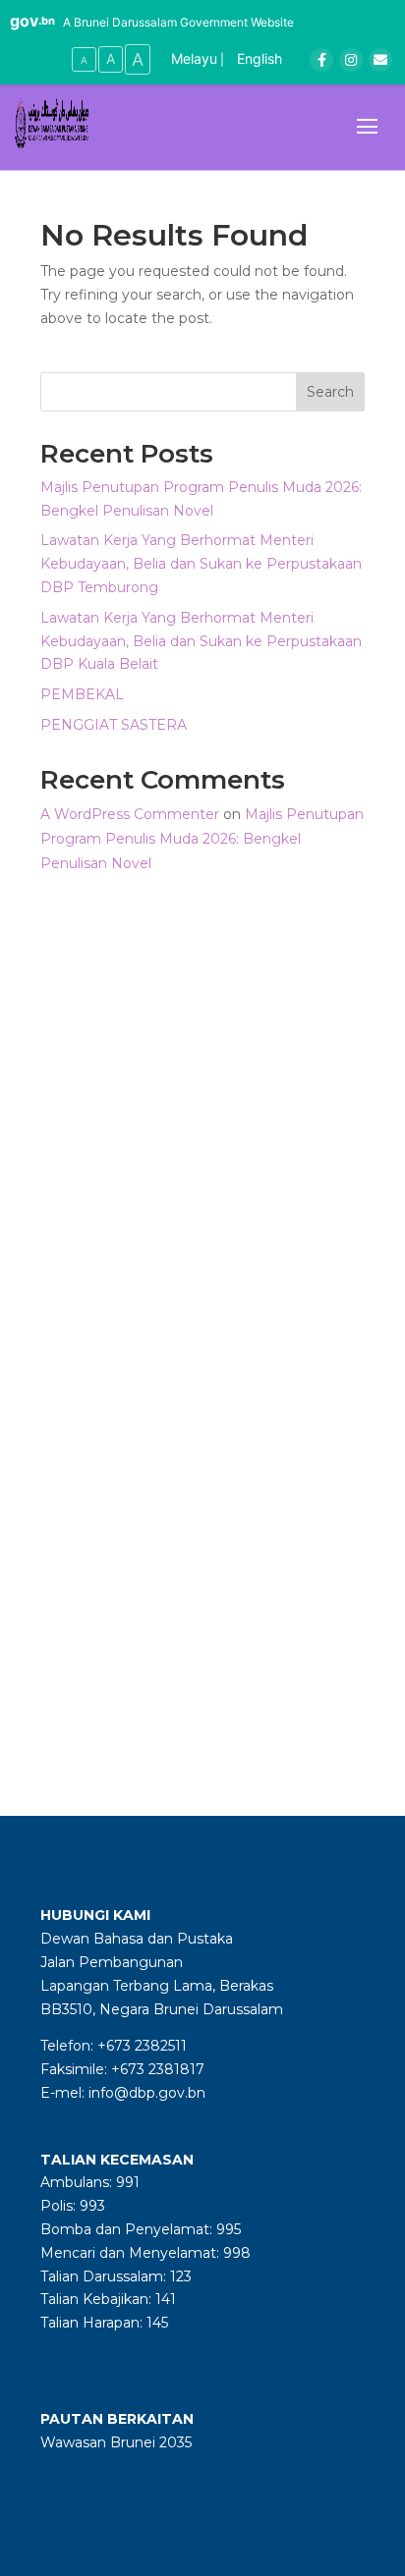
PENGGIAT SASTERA (114, 725)
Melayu (194, 58)
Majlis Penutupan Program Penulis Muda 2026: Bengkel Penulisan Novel (202, 839)
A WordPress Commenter (130, 814)
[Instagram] (351, 60)
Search (330, 392)
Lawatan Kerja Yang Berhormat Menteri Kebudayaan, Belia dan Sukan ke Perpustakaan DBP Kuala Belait (201, 641)
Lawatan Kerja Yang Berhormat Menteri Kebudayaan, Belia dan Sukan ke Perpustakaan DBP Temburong (201, 564)
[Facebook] (321, 60)
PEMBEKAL (82, 694)
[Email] (380, 60)
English (260, 58)
